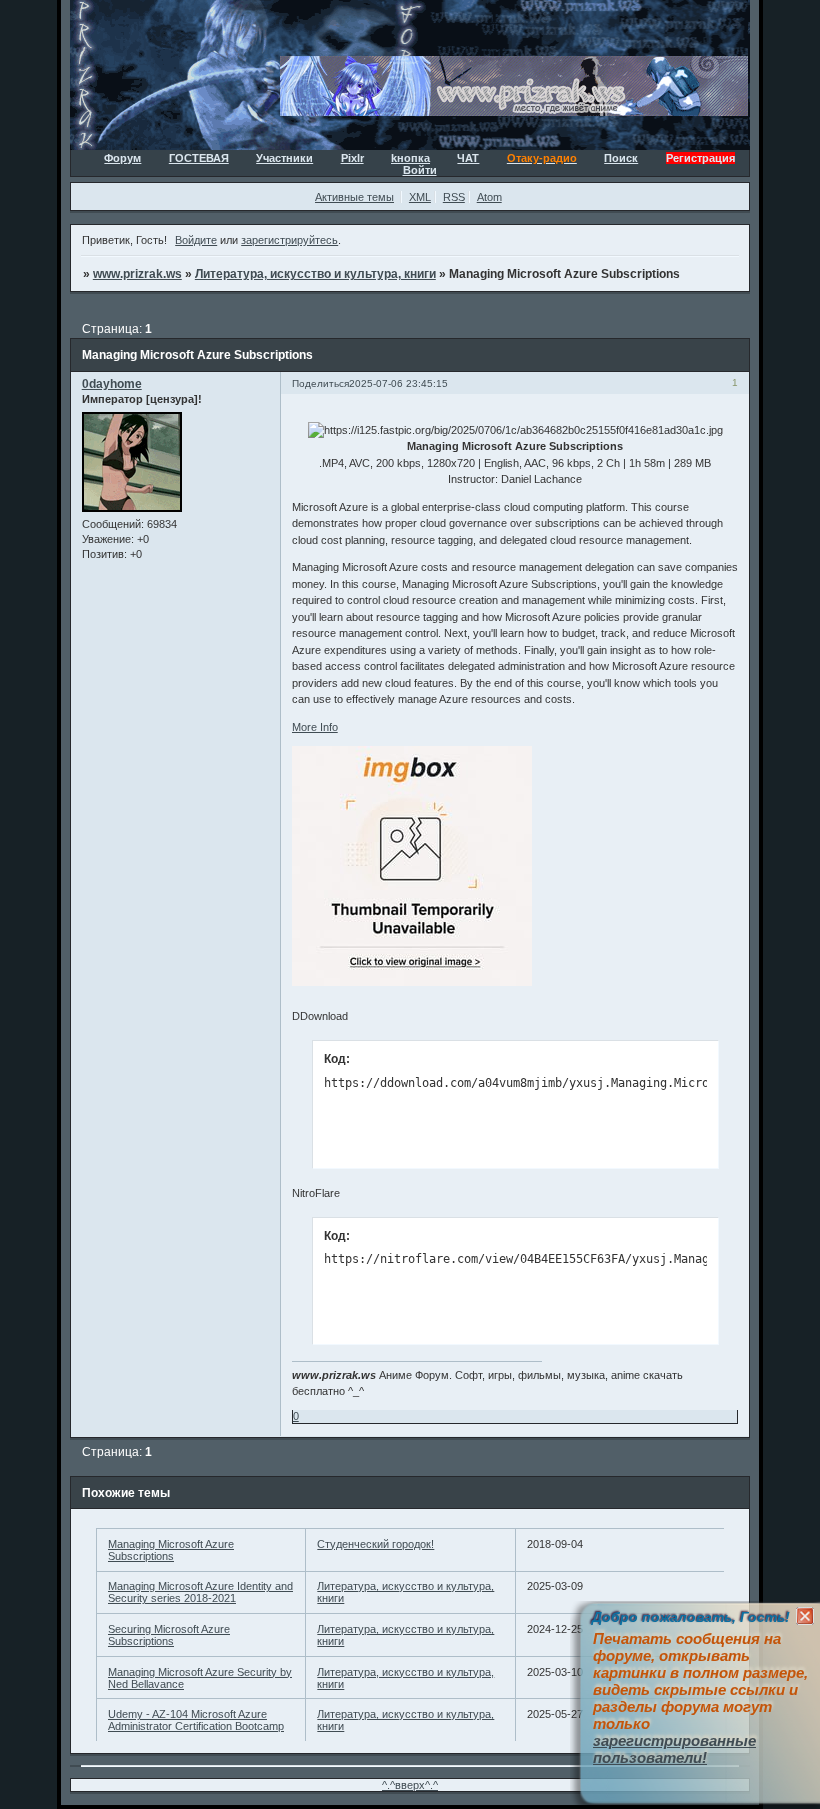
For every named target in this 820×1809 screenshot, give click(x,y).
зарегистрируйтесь (289, 240)
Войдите (196, 240)
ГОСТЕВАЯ (199, 158)
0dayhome (112, 384)
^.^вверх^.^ (410, 1785)
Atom (489, 197)
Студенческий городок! (375, 1544)
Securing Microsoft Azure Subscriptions (169, 1635)
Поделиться (320, 383)
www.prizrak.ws (137, 274)
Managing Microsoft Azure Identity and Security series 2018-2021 (200, 1592)
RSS (454, 197)
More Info (315, 727)
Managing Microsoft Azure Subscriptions (171, 1550)
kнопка (410, 158)
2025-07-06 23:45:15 (398, 383)
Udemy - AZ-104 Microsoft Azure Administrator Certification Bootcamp (196, 1720)
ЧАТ (468, 158)
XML (420, 197)
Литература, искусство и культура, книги (315, 274)
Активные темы (354, 197)
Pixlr (352, 158)
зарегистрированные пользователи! (674, 1749)
